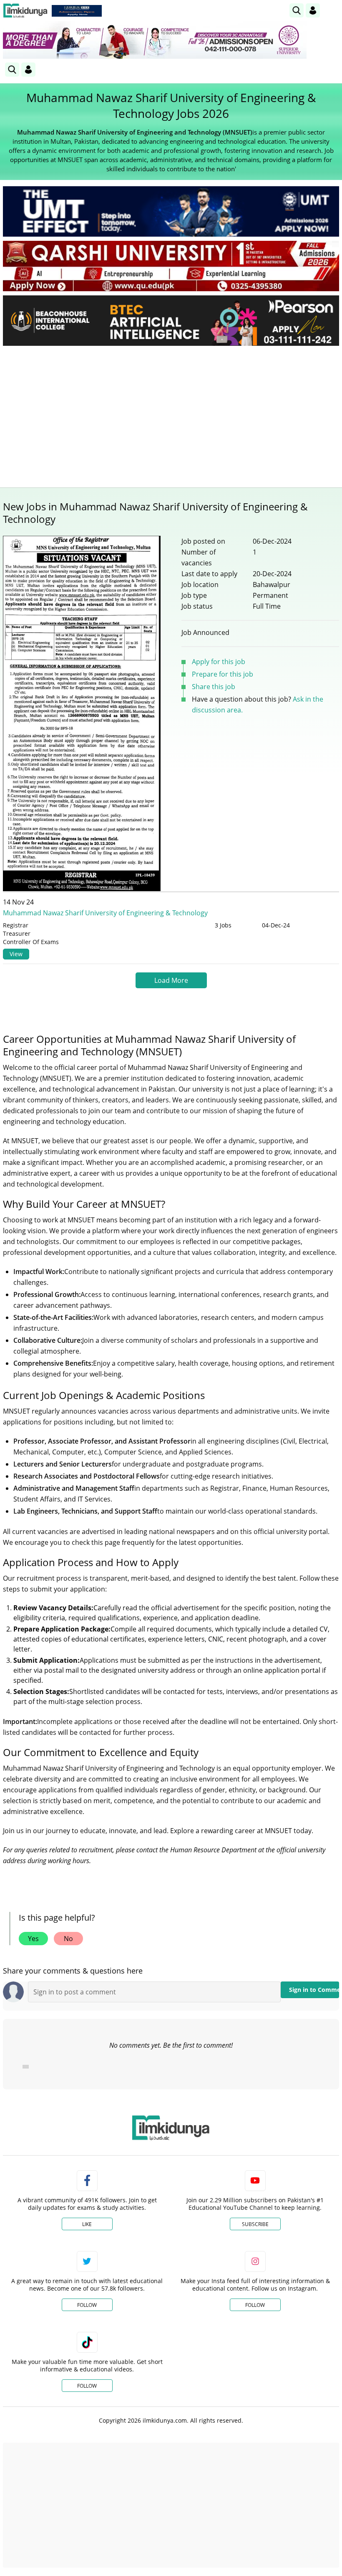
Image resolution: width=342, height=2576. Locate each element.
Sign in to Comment (314, 1990)
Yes (33, 1939)
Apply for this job (219, 662)
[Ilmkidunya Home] (25, 11)
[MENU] (333, 10)
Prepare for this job (223, 674)
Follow (87, 2305)
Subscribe (255, 2224)
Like (87, 2224)
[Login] (313, 10)
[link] (77, 11)
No (68, 1939)
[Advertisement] (171, 415)
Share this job (214, 687)
